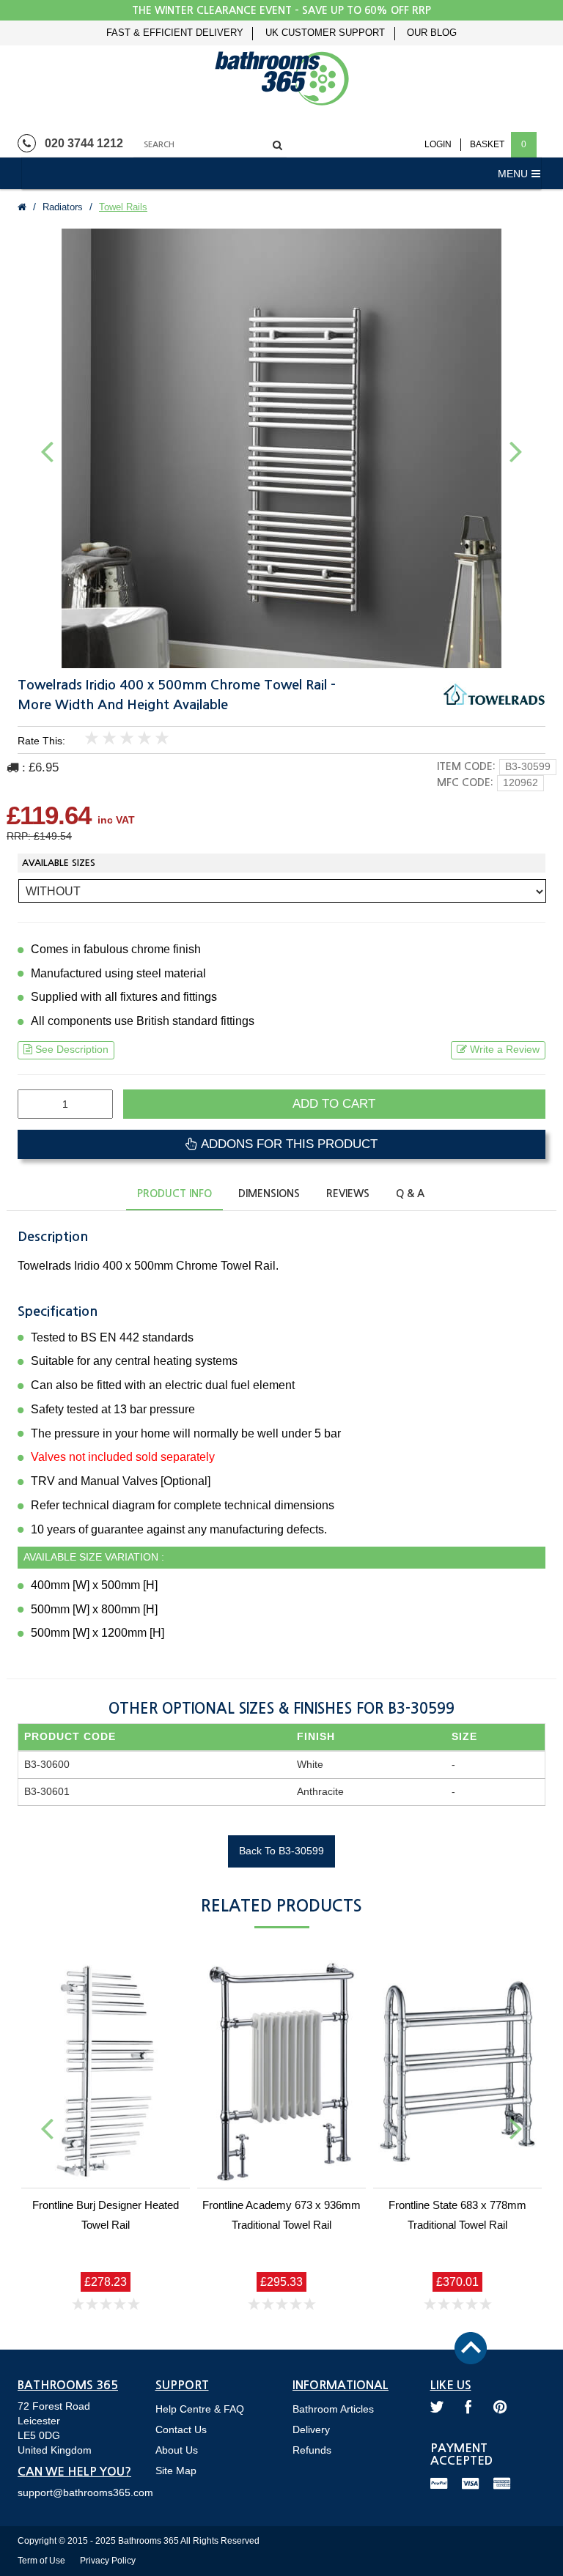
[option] (281, 448)
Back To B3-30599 (281, 1851)
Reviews (348, 1193)
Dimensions (269, 1193)
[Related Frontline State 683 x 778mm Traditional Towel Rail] (457, 2071)
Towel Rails (123, 207)
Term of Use (41, 2561)
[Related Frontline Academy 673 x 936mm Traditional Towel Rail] (281, 2071)
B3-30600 (47, 1764)
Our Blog (432, 33)
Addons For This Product (288, 1144)
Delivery (311, 2429)
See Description (72, 1049)
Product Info (174, 1193)
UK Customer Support (325, 33)
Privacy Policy (108, 2561)
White (310, 1764)
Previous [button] (47, 451)
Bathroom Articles (333, 2409)
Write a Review (505, 1049)
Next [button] (516, 451)
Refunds (312, 2450)
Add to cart (334, 1104)
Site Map (176, 2470)
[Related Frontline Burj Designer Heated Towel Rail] (106, 2071)
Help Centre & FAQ (200, 2409)
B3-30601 (47, 1791)
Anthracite (320, 1791)
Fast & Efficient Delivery (175, 33)
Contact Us (181, 2429)
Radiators (63, 207)
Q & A (410, 1193)
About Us (177, 2450)
